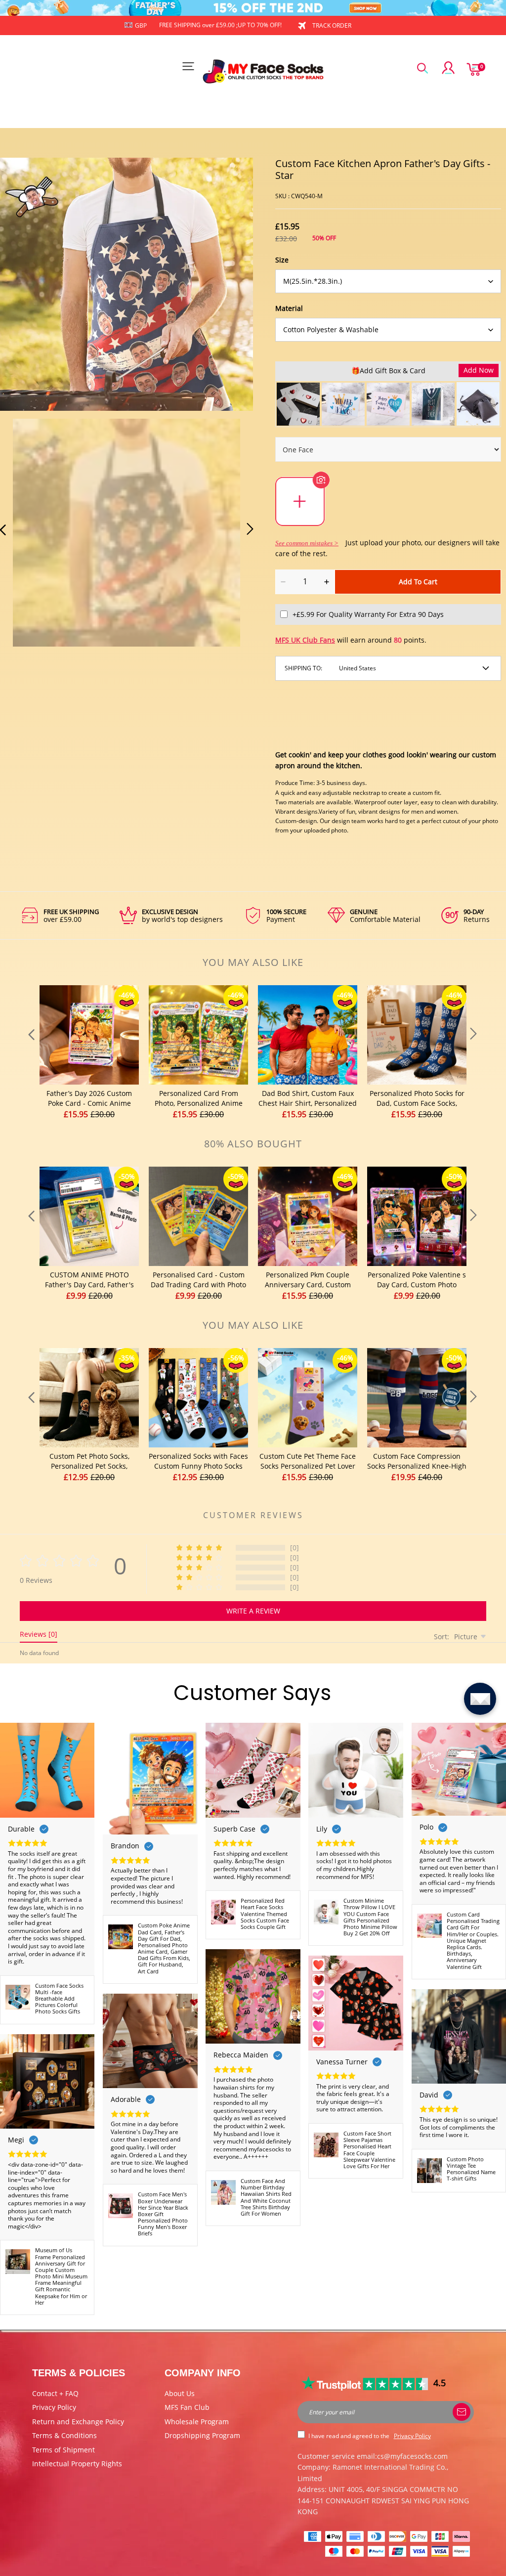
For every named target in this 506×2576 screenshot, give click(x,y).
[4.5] (365, 2383)
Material (289, 308)
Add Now (479, 370)
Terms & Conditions (64, 2435)
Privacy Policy (54, 2407)
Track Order (332, 25)
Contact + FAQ (55, 2393)
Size (282, 260)
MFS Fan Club (187, 2407)
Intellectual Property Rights (77, 2464)
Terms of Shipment (63, 2450)
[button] (37, 1053)
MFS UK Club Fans (305, 640)
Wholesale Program (197, 2422)
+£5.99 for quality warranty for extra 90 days (368, 614)
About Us (180, 2393)
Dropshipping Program (202, 2435)
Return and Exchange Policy (78, 2422)
